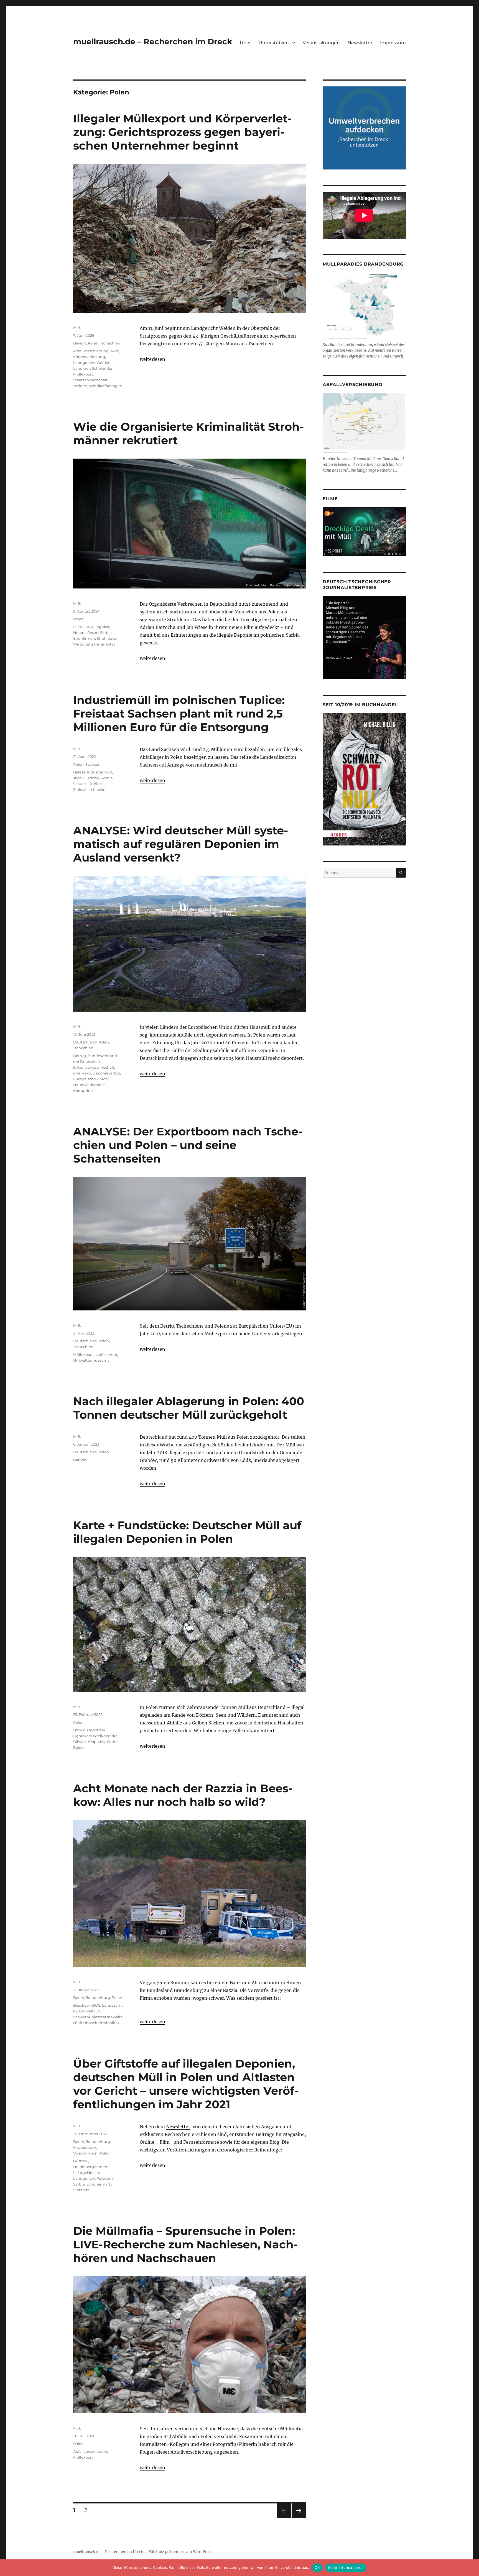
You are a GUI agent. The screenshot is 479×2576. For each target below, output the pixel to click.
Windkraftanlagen (106, 386)
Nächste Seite (299, 2518)
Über (245, 43)
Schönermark (99, 2184)
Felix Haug (83, 627)
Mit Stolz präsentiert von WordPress (180, 2552)
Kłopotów (97, 1742)
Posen (93, 633)
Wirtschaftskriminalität (94, 644)
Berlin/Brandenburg (92, 1997)
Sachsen (93, 764)
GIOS (96, 2005)
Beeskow (81, 2005)
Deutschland (85, 1042)
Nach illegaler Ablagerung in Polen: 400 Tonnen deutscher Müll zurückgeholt (189, 1408)
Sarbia (106, 633)
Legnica (102, 627)
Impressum (393, 43)
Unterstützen (274, 43)
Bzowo (79, 1730)
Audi (115, 351)
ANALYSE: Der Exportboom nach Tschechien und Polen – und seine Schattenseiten (188, 1145)
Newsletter (360, 43)
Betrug (80, 1056)
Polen (93, 343)
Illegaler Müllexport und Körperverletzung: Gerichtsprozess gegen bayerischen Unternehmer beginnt (182, 132)
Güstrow (81, 2161)
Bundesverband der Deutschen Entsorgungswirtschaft (95, 1061)
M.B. (77, 328)
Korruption (83, 1091)
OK (317, 2567)
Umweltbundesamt (91, 1360)
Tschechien (110, 343)
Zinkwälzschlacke (89, 790)
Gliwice (80, 1742)
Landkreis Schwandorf (93, 368)
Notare (79, 633)
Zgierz (79, 1747)
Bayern (80, 343)
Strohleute (106, 638)
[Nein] (472, 2568)
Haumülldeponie (89, 1085)
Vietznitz (81, 2190)
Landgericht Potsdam (93, 2178)
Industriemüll (100, 772)
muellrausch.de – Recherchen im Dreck (153, 42)
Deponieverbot (106, 1073)
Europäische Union (91, 1079)
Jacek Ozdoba (86, 778)
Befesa (79, 772)
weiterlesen (152, 359)
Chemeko (82, 1073)
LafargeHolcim (87, 2173)
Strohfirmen (84, 638)
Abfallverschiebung (91, 351)
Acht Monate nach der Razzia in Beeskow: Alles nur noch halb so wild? (183, 1795)
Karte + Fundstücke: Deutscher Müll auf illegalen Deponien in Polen (187, 1532)
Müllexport (83, 374)
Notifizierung (107, 1354)
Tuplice (96, 784)
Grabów (80, 1460)
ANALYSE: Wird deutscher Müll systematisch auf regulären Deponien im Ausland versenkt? (181, 844)
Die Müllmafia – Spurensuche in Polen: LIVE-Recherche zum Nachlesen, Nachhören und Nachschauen (185, 2244)
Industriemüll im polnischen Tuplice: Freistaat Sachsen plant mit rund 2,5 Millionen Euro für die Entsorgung (179, 714)
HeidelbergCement (91, 2167)
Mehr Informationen (346, 2567)
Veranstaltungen (321, 43)
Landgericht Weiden (92, 363)
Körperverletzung (89, 357)
